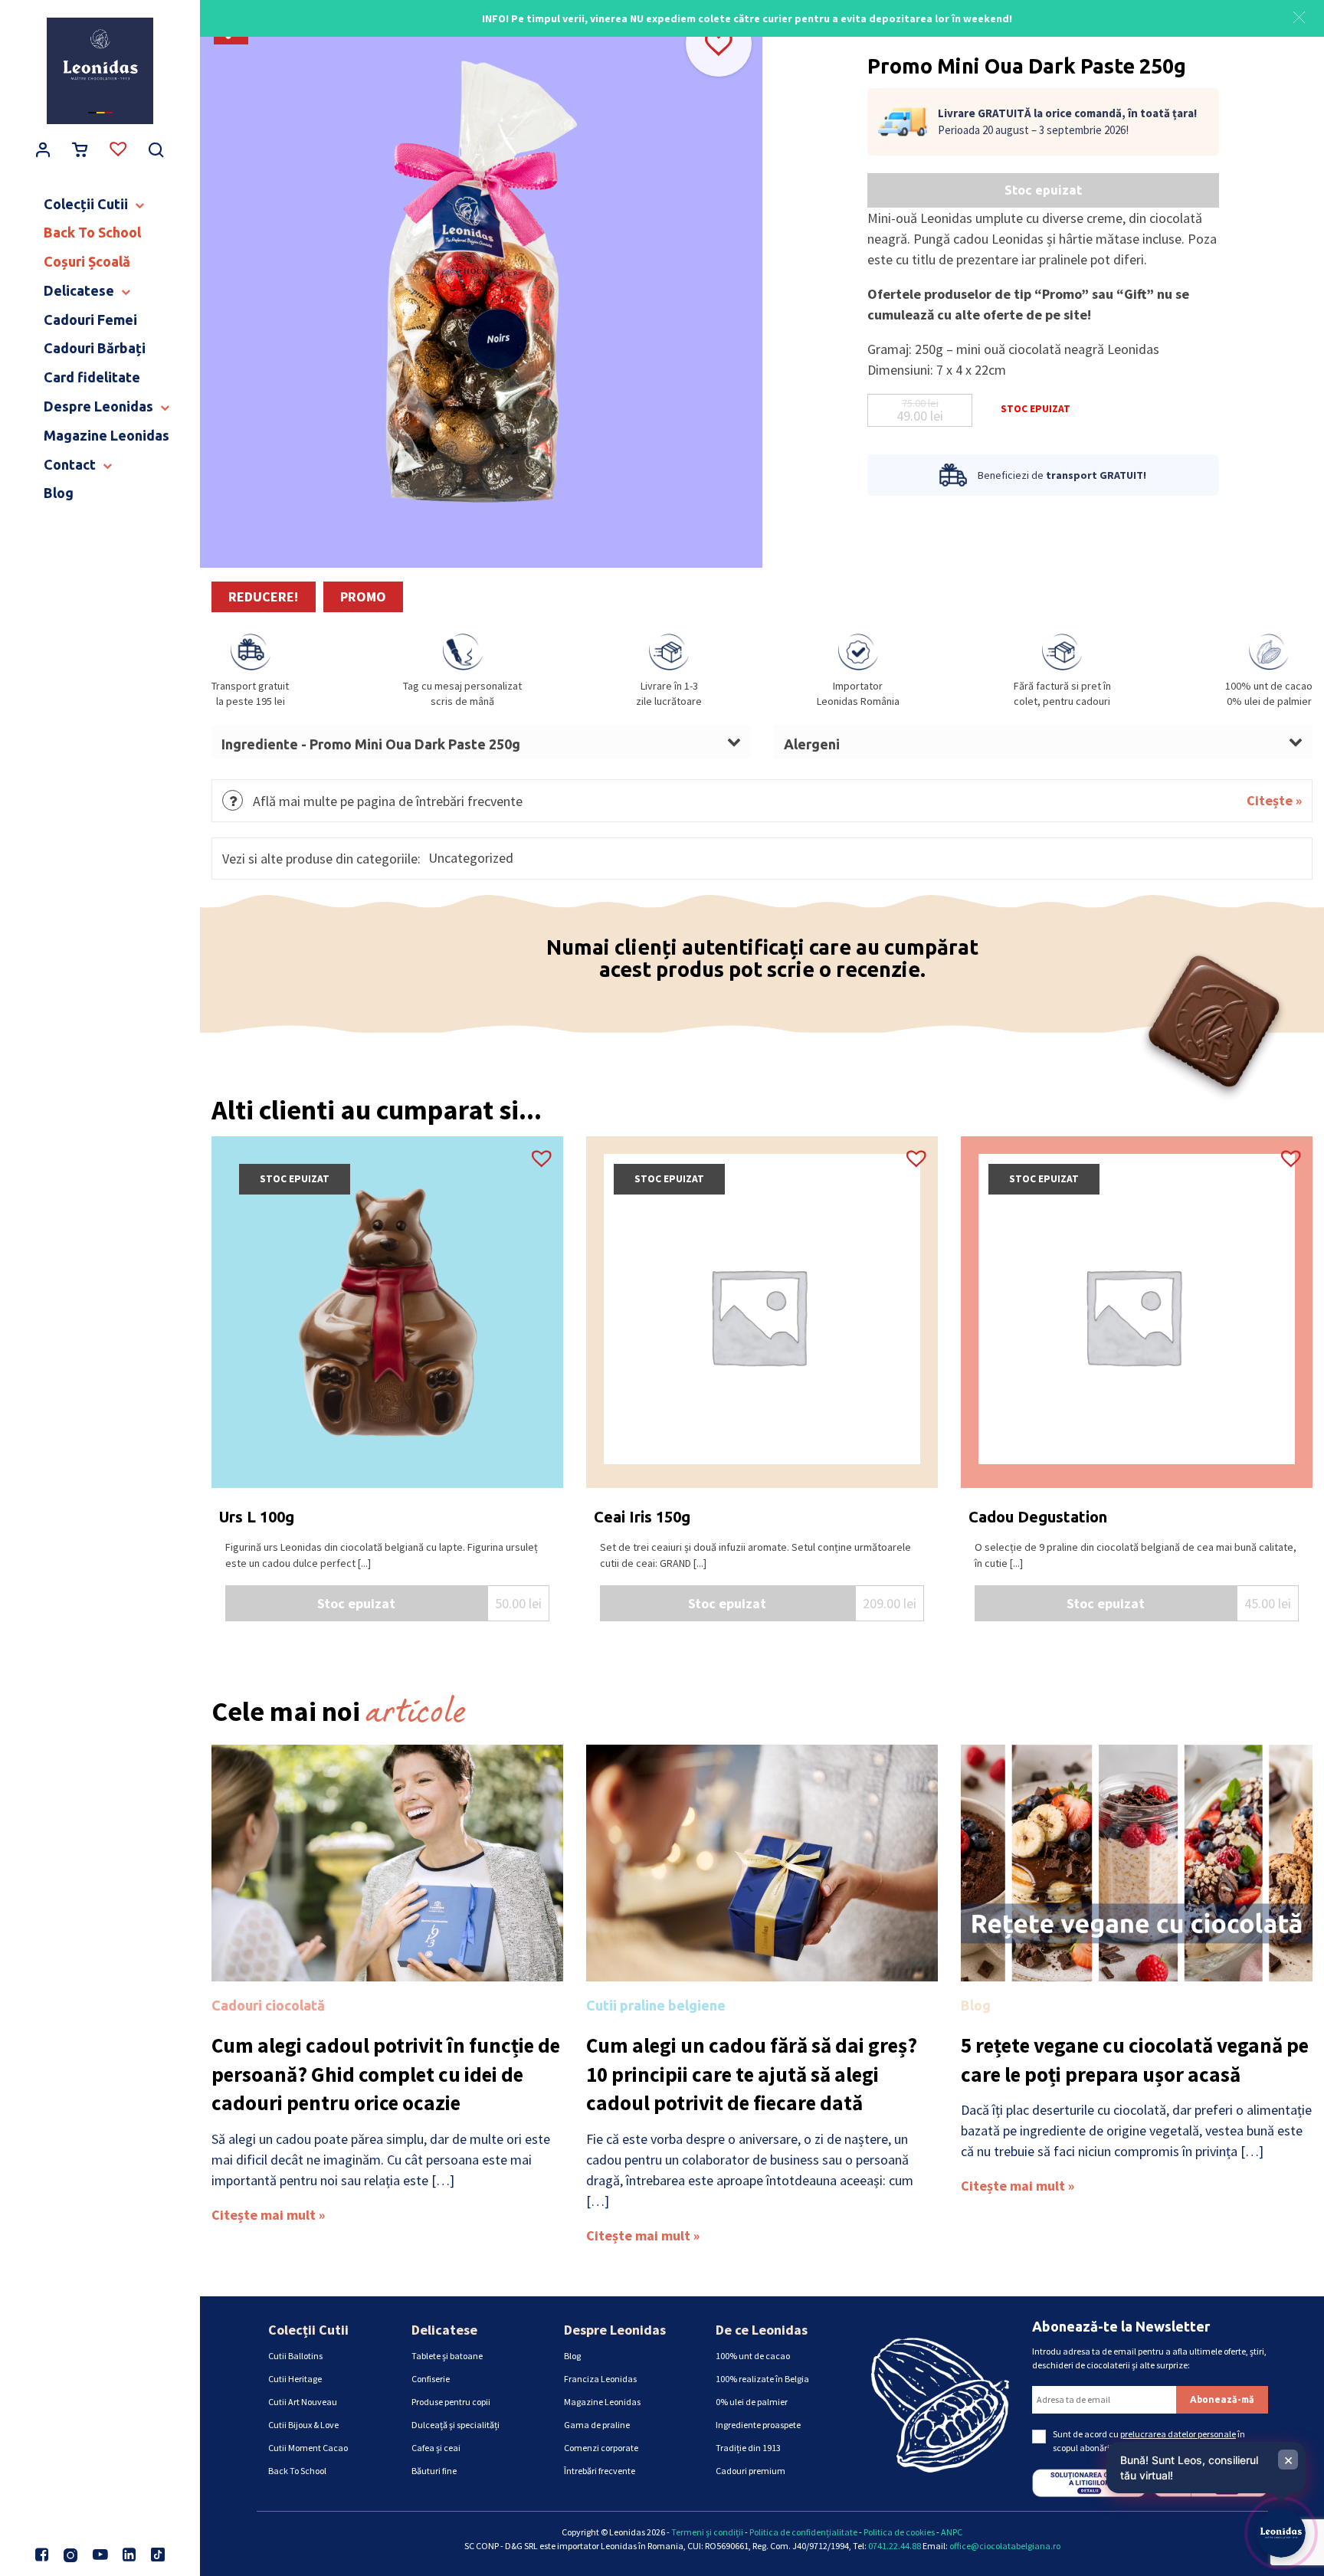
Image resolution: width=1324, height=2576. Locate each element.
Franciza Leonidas (600, 2379)
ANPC (952, 2532)
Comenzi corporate (601, 2448)
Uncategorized (471, 858)
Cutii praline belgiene (656, 2005)
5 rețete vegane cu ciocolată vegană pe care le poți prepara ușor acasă (1135, 2060)
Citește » (1274, 800)
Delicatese (444, 2330)
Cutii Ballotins (295, 2356)
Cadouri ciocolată (268, 2005)
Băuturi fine (434, 2471)
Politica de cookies (899, 2532)
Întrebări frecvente (600, 2471)
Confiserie (431, 2379)
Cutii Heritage (295, 2379)
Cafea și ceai (436, 2448)
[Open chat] (1281, 2533)
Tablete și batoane (447, 2356)
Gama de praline (597, 2425)
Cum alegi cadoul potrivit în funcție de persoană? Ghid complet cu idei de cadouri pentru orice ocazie (386, 2074)
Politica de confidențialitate (803, 2532)
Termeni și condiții (707, 2532)
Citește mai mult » (268, 2215)
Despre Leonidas (615, 2330)
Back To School (297, 2471)
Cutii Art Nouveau (303, 2402)
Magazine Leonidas (602, 2402)
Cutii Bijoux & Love (303, 2425)
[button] (1299, 15)
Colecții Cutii (308, 2330)
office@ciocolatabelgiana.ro (1005, 2546)
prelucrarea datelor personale (1178, 2434)
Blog (976, 2005)
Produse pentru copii (451, 2402)
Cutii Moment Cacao (308, 2448)
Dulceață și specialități (456, 2425)
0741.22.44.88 (895, 2546)
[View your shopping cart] (80, 151)
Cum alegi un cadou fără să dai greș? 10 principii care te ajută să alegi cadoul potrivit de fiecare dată (752, 2074)
